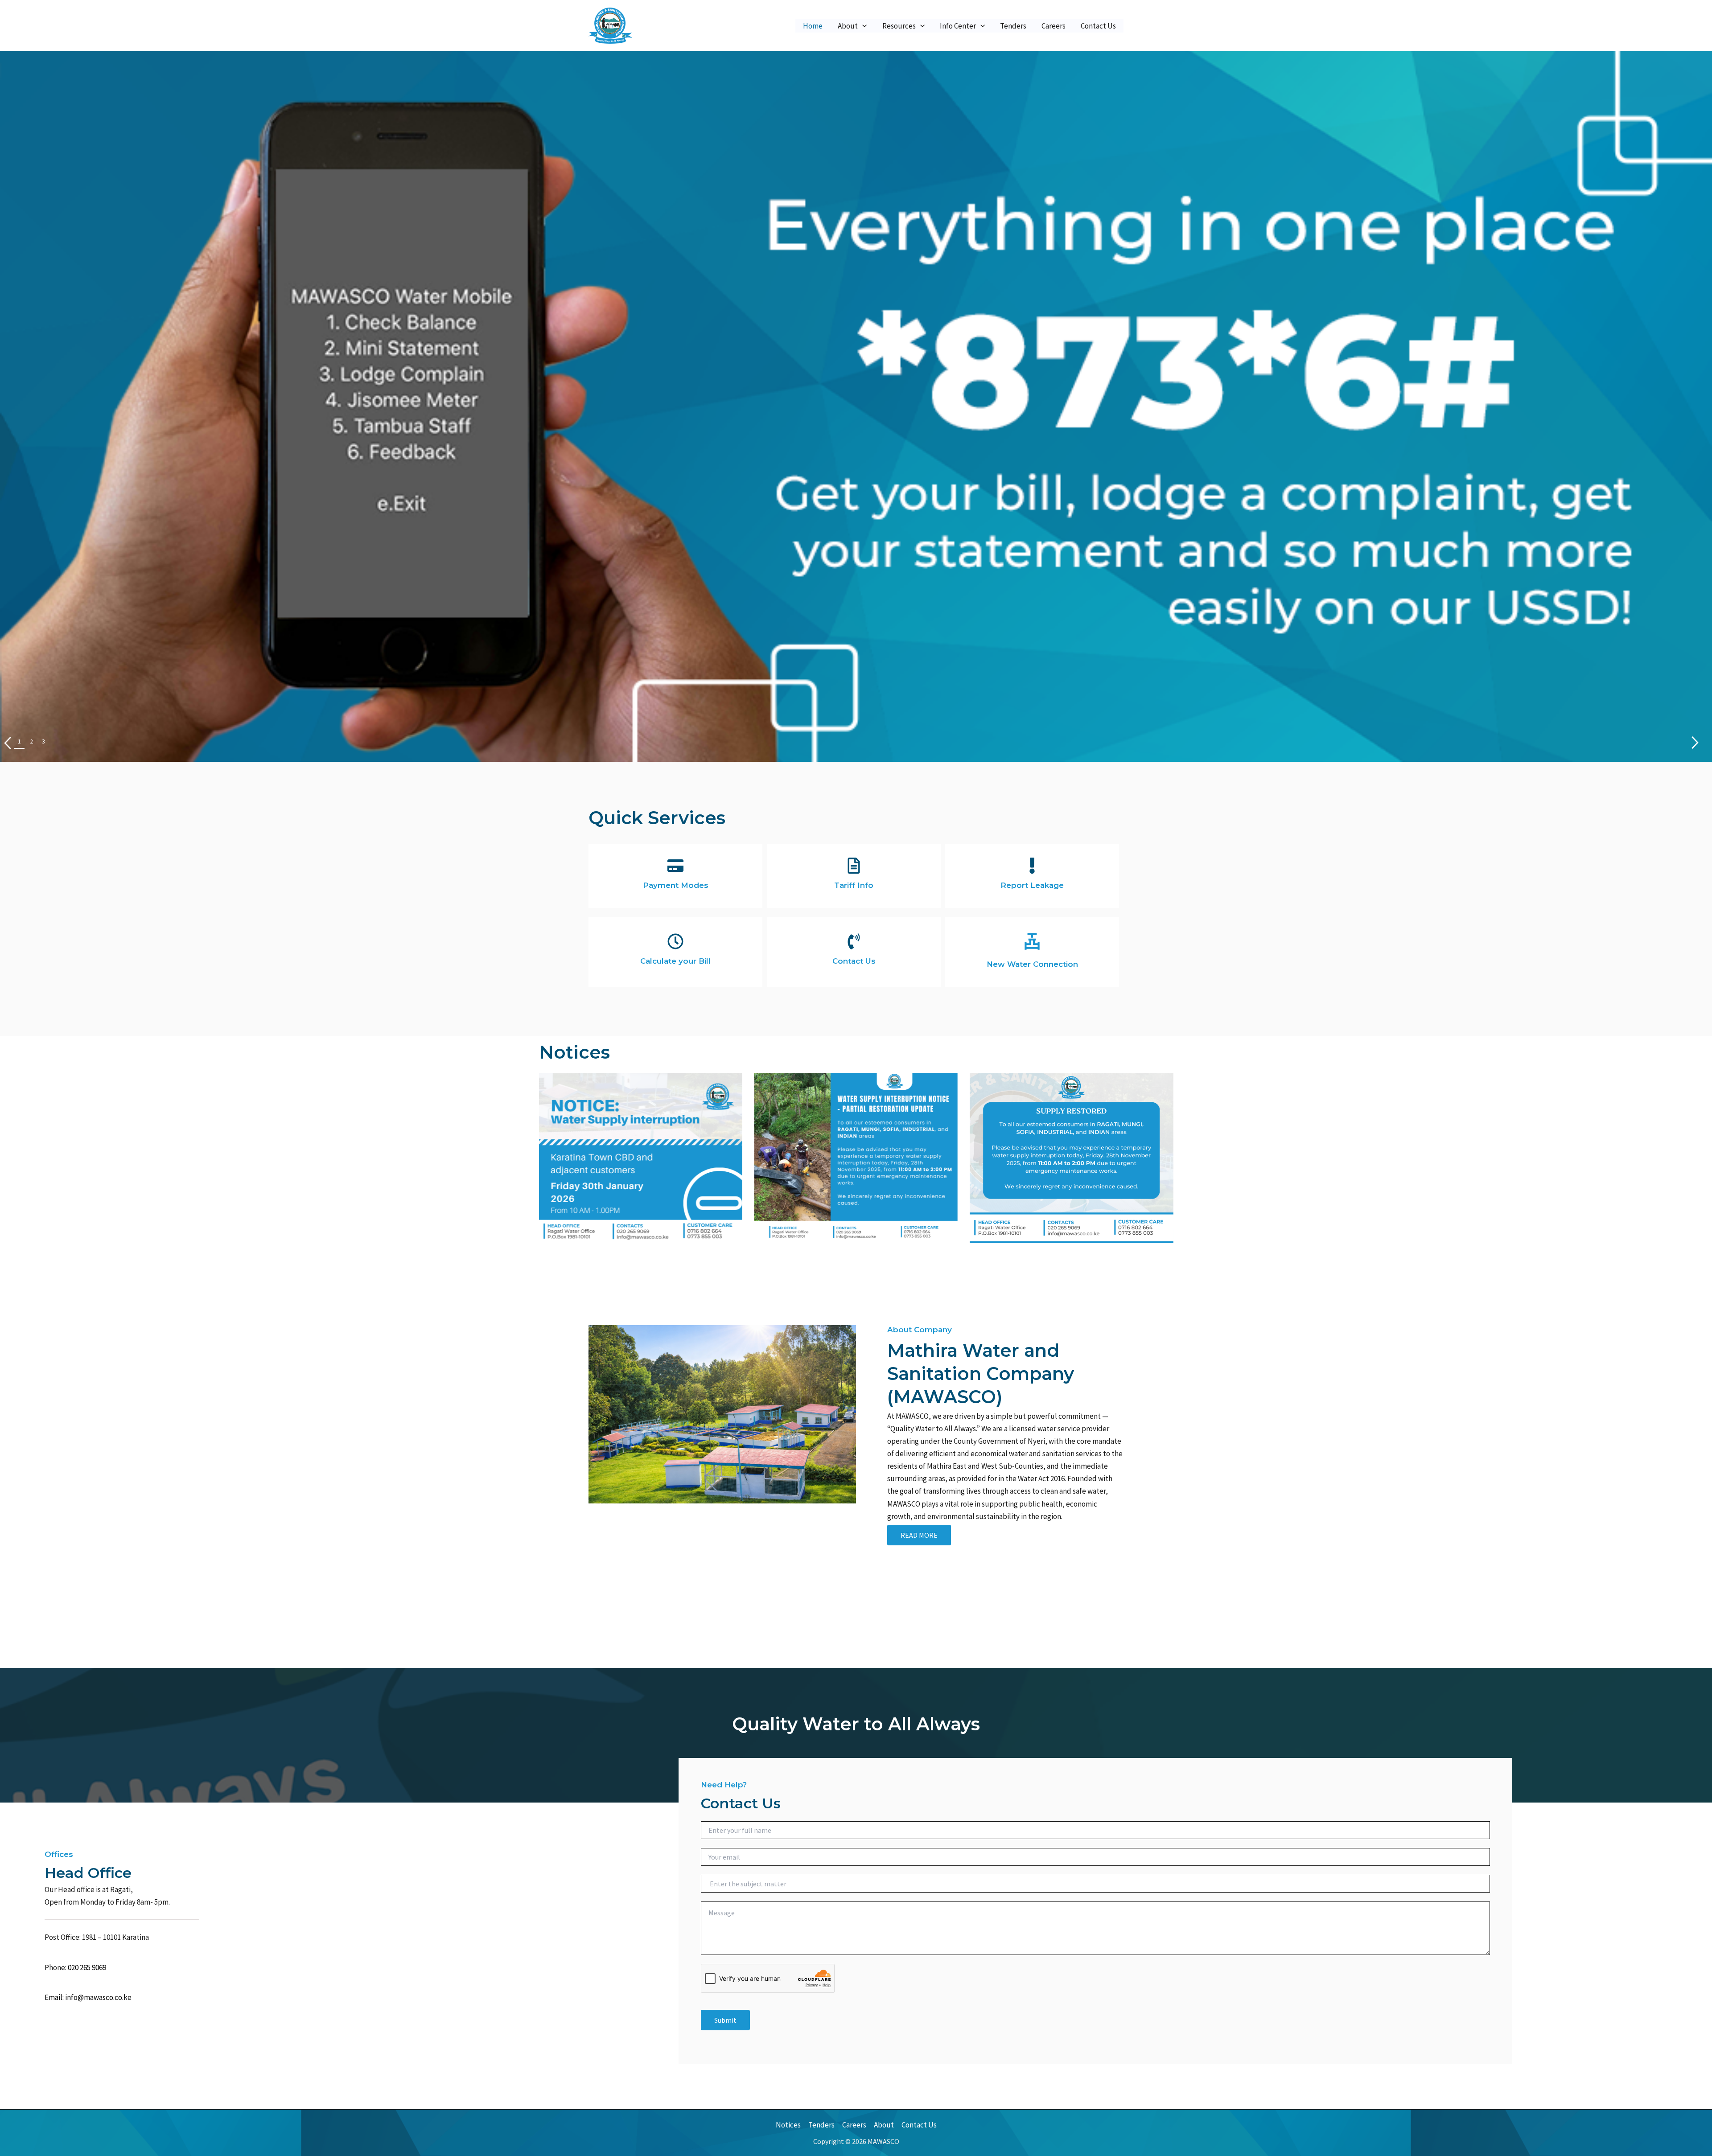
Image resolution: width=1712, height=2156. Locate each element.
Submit (725, 2020)
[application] (862, 26)
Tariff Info (854, 885)
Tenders (1013, 26)
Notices (788, 2125)
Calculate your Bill (675, 961)
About (848, 26)
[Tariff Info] (854, 866)
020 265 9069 (87, 1967)
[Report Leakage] (1032, 866)
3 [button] (43, 741)
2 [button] (31, 741)
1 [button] (19, 741)
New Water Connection (1032, 964)
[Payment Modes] (675, 866)
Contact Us (1098, 26)
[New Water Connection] (1032, 941)
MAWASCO (661, 25)
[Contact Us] (854, 941)
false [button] (1695, 743)
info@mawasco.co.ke (98, 1997)
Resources (899, 26)
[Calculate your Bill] (675, 941)
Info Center (958, 26)
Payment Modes (676, 885)
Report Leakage (1032, 885)
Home (813, 26)
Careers (1054, 26)
